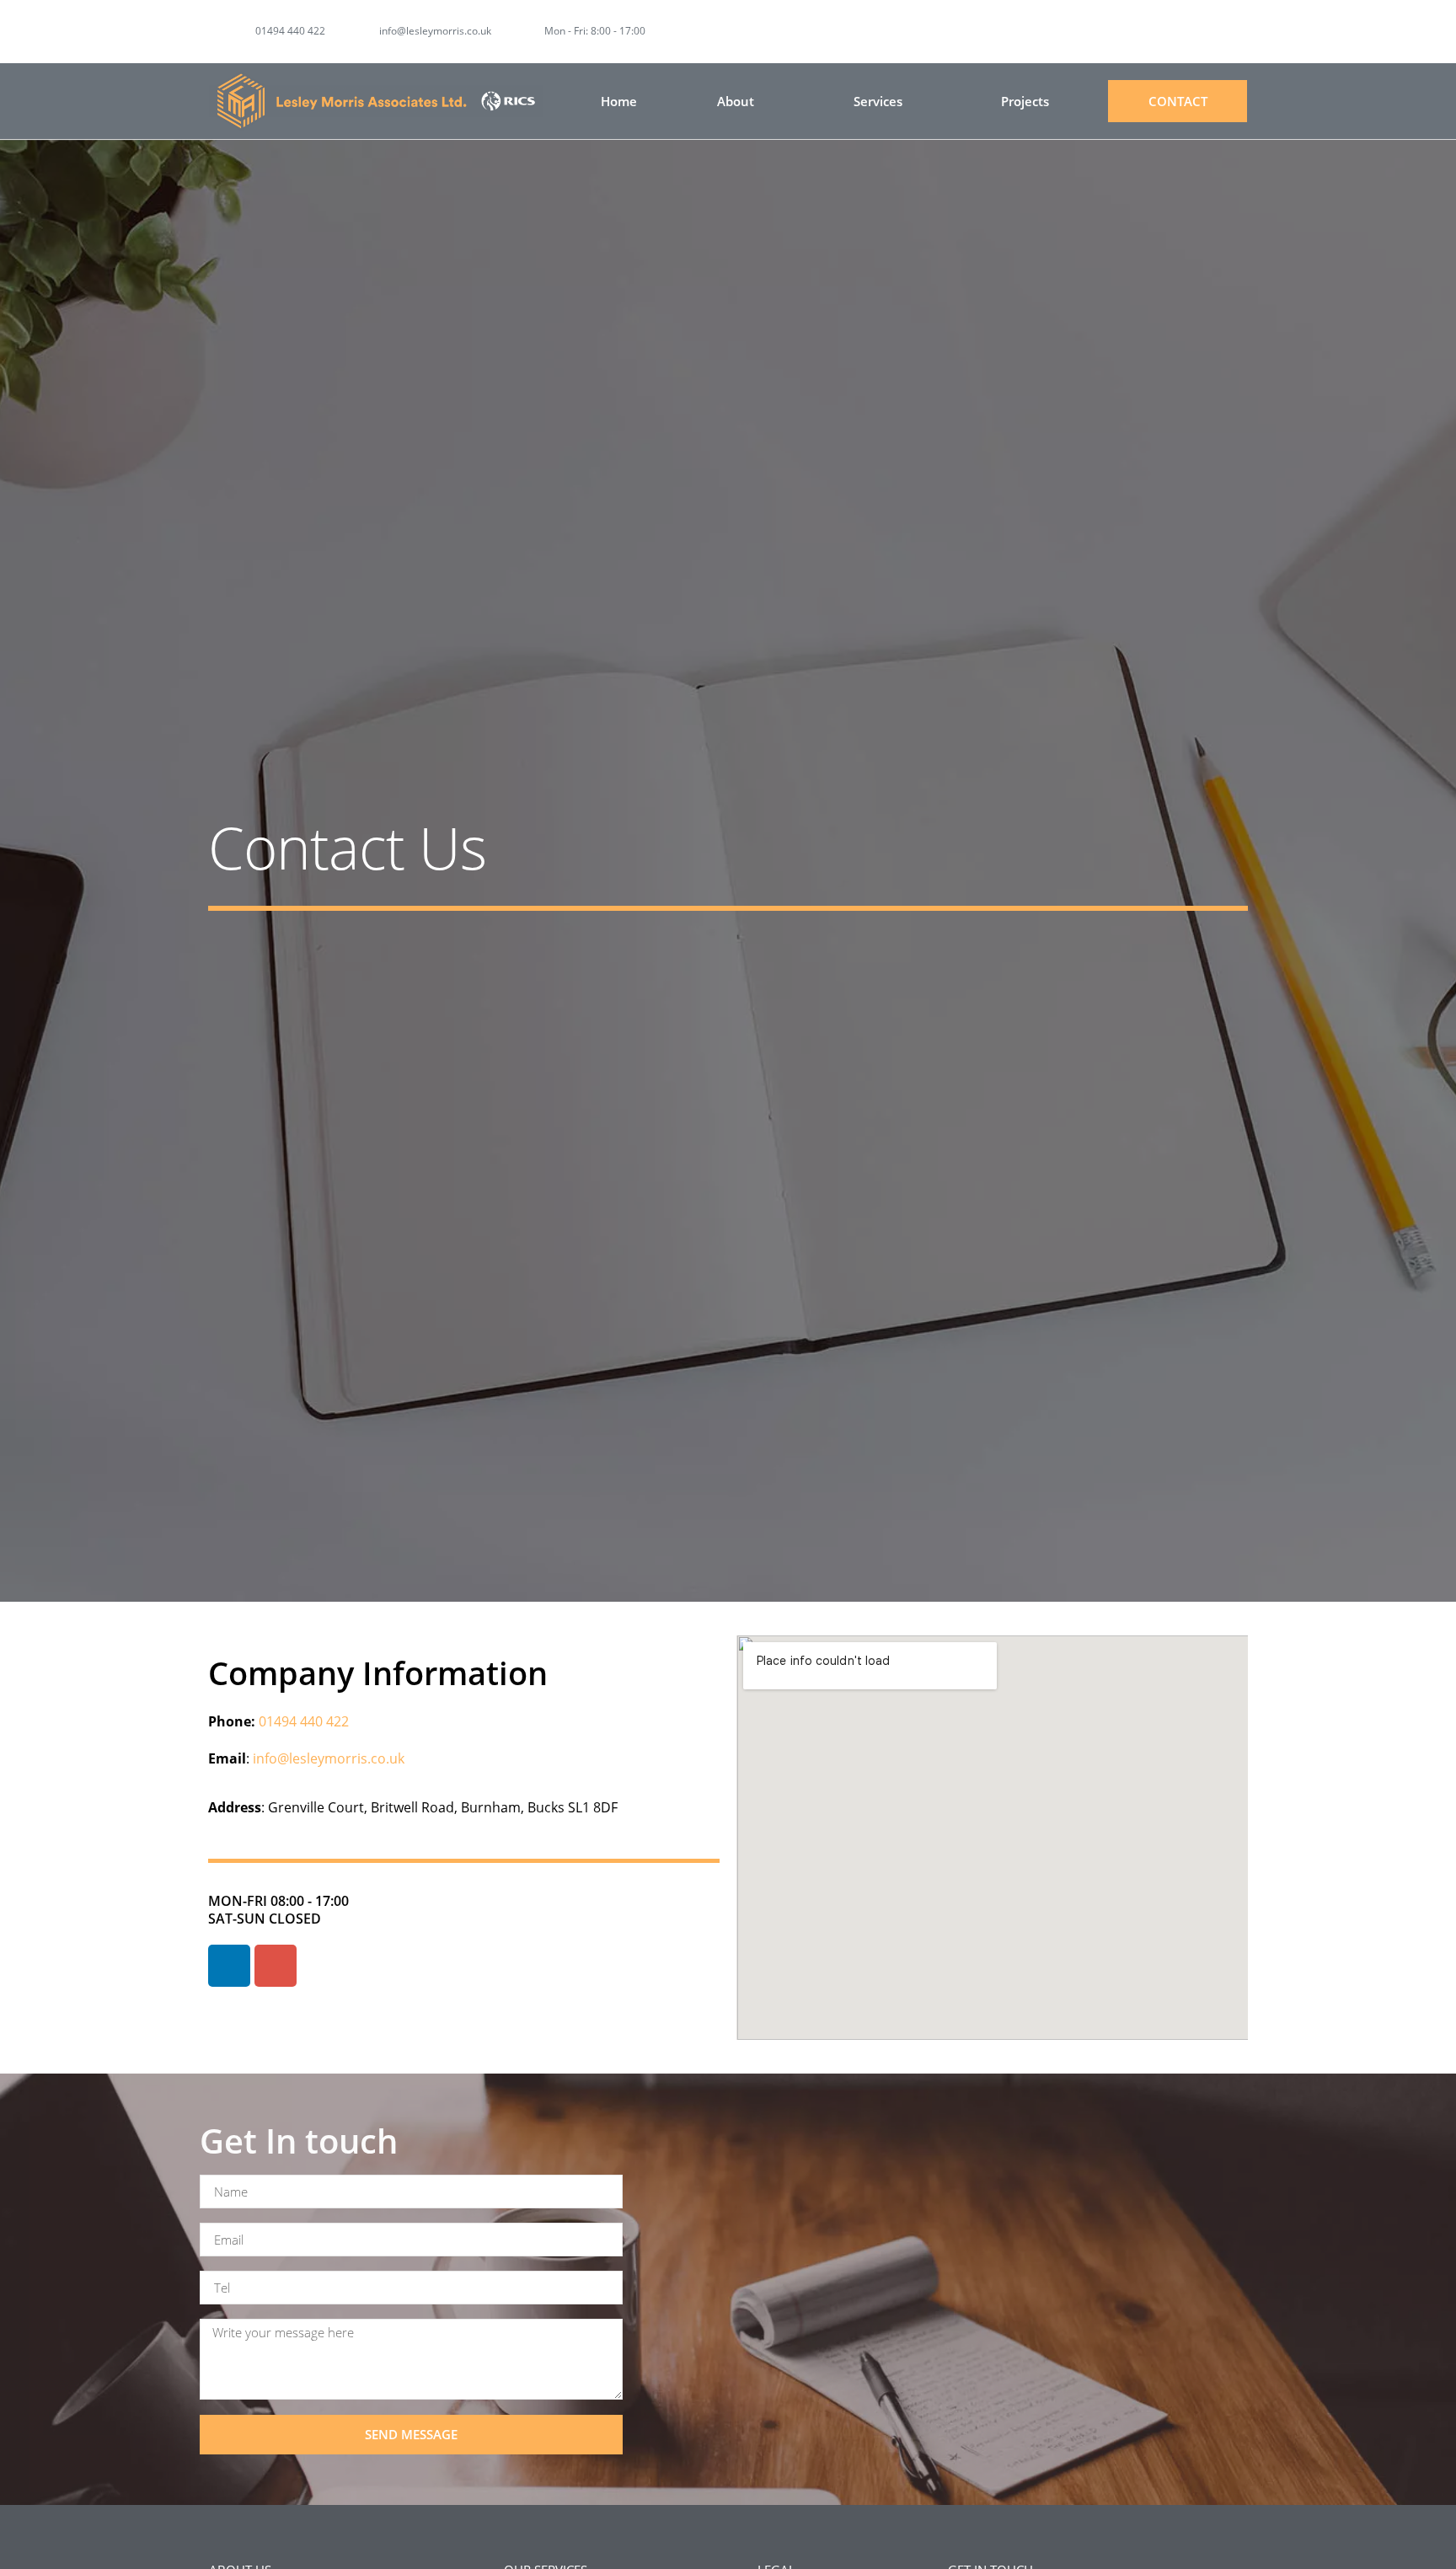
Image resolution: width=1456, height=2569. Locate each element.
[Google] (276, 1966)
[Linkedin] (1237, 32)
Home (619, 101)
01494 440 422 (304, 1721)
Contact (1178, 101)
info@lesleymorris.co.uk (327, 1758)
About (736, 101)
